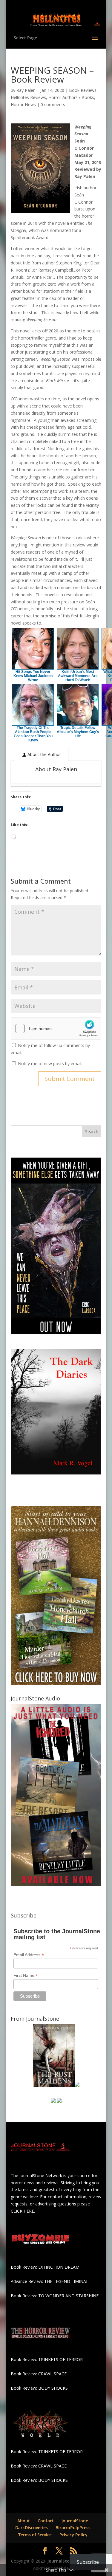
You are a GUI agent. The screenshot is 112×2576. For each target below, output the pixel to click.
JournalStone (75, 2521)
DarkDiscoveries (32, 2528)
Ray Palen (26, 90)
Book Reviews (83, 90)
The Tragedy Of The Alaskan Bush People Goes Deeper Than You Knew (33, 734)
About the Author (44, 754)
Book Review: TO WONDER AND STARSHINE (55, 2296)
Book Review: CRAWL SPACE (39, 2374)
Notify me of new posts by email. (50, 1064)
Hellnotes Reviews (28, 97)
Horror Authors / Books (71, 97)
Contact (46, 2521)
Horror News (23, 104)
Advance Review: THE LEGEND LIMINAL (50, 2281)
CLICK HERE (22, 2211)
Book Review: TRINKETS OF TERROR (47, 2359)
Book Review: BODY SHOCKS (39, 2388)
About (24, 2521)
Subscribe (88, 2562)
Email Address (29, 1955)
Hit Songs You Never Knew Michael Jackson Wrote (33, 676)
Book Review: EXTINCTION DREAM (45, 2267)
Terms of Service (35, 2535)
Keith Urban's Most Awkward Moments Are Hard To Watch (78, 676)
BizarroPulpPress (73, 2528)
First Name (26, 1975)
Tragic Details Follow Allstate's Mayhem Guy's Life (78, 732)
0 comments (53, 104)
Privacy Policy (73, 2535)
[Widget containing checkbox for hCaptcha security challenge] (56, 1028)
